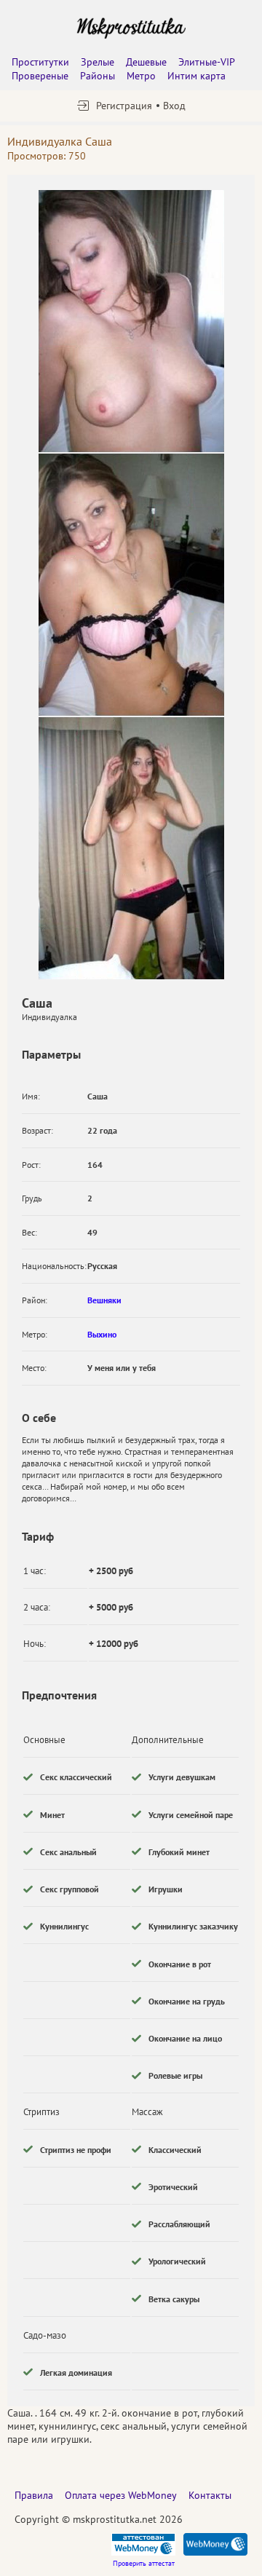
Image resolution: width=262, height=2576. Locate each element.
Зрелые (98, 62)
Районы (98, 76)
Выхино (102, 1334)
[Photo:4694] (131, 848)
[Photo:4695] (131, 321)
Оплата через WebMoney (121, 2495)
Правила (34, 2495)
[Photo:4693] (131, 585)
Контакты (210, 2495)
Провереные (40, 76)
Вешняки (104, 1300)
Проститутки (40, 62)
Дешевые (146, 62)
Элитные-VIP (207, 62)
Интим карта (196, 76)
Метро (141, 76)
